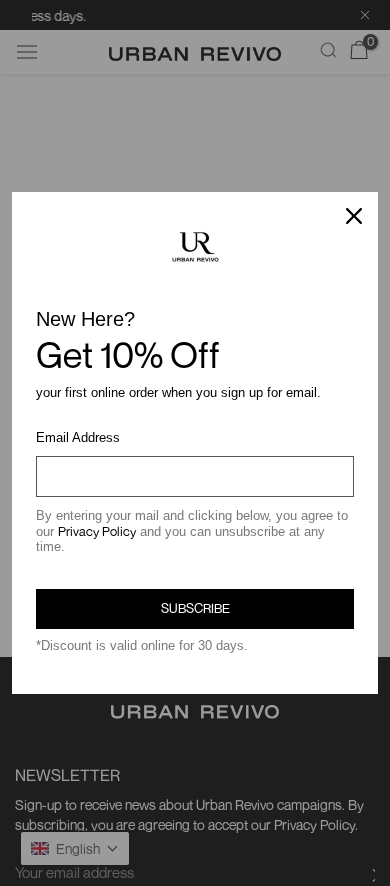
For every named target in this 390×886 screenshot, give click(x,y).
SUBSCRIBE (195, 608)
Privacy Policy (97, 531)
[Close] (354, 216)
